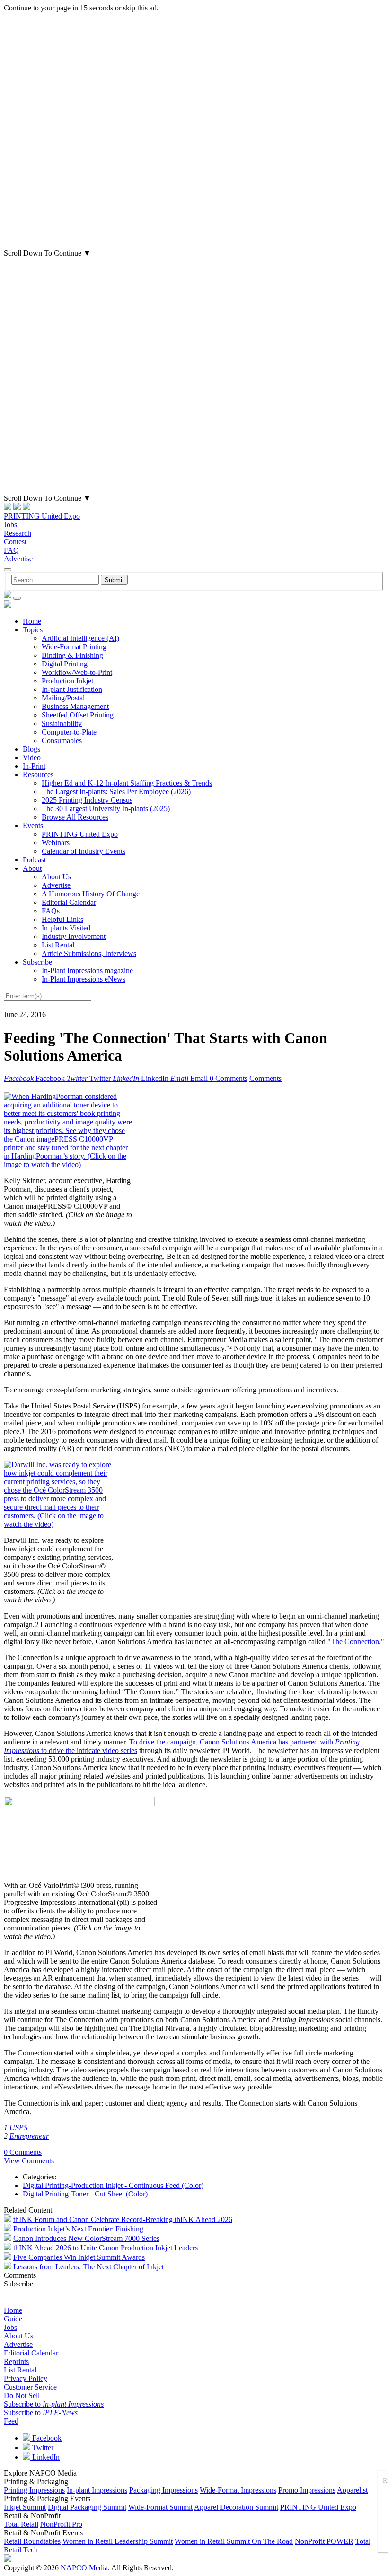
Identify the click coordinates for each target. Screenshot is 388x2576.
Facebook (46, 2438)
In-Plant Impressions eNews (84, 979)
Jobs (10, 525)
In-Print (34, 766)
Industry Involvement (74, 936)
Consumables (62, 740)
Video (32, 757)
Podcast (34, 860)
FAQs (51, 911)
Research (18, 533)
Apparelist (352, 2490)
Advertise (18, 559)
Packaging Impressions (163, 2490)
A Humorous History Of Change (91, 894)
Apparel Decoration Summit (236, 2507)
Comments (265, 1078)
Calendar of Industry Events (84, 851)
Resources (38, 775)
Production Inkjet (67, 681)
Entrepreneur (29, 2136)
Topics (33, 630)
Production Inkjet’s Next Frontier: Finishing (78, 2229)
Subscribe (37, 962)
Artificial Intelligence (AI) (80, 638)
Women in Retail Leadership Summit (118, 2541)
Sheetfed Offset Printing (78, 715)
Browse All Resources (75, 817)
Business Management (75, 706)
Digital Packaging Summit (87, 2507)
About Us (56, 877)
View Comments (29, 2161)
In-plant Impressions (97, 2490)
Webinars (56, 843)
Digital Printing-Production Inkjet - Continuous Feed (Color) (113, 2185)
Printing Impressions (34, 2490)
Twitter (42, 2448)
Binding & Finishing (72, 655)
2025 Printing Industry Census (87, 800)
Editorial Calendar (69, 902)
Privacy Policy (26, 2378)
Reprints (16, 2361)
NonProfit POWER (324, 2541)
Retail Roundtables (32, 2541)
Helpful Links (62, 919)
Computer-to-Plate (69, 732)
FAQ (11, 550)
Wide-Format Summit (160, 2507)
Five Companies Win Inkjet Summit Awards (79, 2257)
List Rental (58, 945)
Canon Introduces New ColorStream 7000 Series (86, 2238)
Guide (13, 2319)
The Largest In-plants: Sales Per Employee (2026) (116, 792)
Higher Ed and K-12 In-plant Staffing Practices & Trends (127, 783)
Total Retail (21, 2524)
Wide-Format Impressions (238, 2490)
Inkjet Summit (25, 2507)
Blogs (31, 749)
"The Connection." (356, 1642)
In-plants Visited (66, 928)
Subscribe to (54, 2404)
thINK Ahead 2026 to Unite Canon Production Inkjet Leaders (106, 2248)
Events (33, 826)
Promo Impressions (307, 2490)
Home (32, 621)
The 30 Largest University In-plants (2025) (106, 809)
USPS (18, 2128)
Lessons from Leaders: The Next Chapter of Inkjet (88, 2267)
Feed (11, 2421)
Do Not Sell (22, 2395)
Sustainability (62, 723)
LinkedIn (45, 2457)
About (32, 868)
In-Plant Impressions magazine (87, 970)
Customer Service (30, 2387)
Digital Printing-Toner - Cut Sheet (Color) (85, 2194)
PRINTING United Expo (42, 516)
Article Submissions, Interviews (89, 953)
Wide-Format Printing (74, 647)
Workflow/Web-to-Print (77, 672)
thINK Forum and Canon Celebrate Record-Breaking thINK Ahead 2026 (123, 2219)
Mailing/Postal (63, 698)
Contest (15, 542)
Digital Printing (65, 664)
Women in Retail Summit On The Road (234, 2541)
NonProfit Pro (61, 2524)
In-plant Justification (72, 689)
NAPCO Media (84, 2568)
